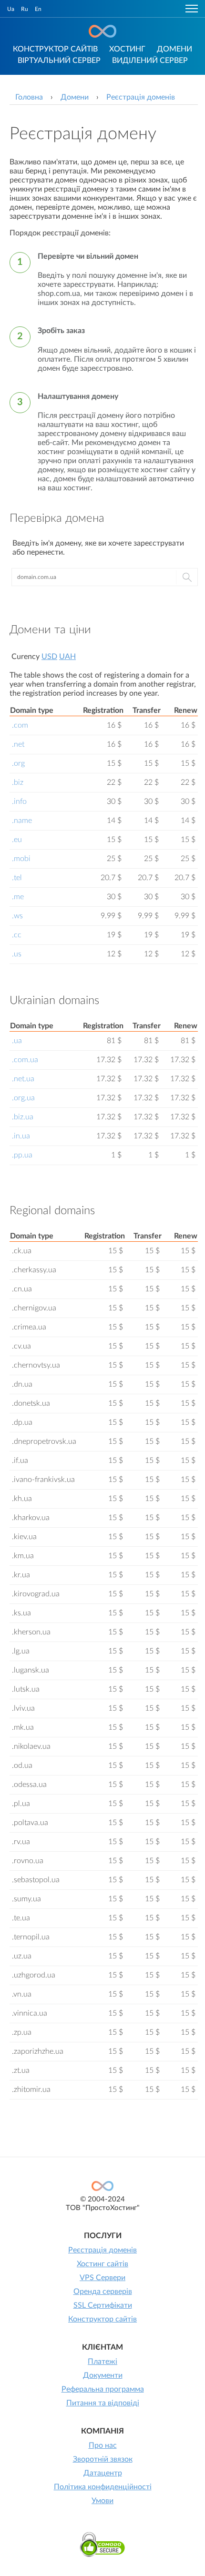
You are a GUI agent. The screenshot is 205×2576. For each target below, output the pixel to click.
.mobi (21, 859)
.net (18, 744)
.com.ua (25, 1060)
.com (20, 725)
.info (19, 801)
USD (49, 657)
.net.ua (23, 1079)
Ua (11, 9)
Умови (102, 2501)
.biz (18, 782)
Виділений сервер (150, 61)
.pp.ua (22, 1155)
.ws (17, 916)
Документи (103, 2375)
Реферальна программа (103, 2389)
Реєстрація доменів (102, 2250)
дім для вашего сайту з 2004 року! (102, 31)
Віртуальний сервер (59, 61)
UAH (67, 657)
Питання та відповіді (103, 2403)
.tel (17, 878)
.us (17, 954)
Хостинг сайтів (102, 2264)
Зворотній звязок (103, 2459)
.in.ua (21, 1136)
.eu (17, 840)
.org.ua (23, 1098)
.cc (17, 935)
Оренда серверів (103, 2292)
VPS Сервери (102, 2278)
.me (18, 897)
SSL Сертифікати (103, 2305)
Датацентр (103, 2473)
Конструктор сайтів (55, 49)
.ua (17, 1041)
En (38, 9)
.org (18, 763)
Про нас (103, 2445)
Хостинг (127, 49)
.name (22, 821)
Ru (25, 9)
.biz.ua (23, 1117)
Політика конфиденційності (103, 2487)
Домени (174, 49)
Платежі (102, 2362)
